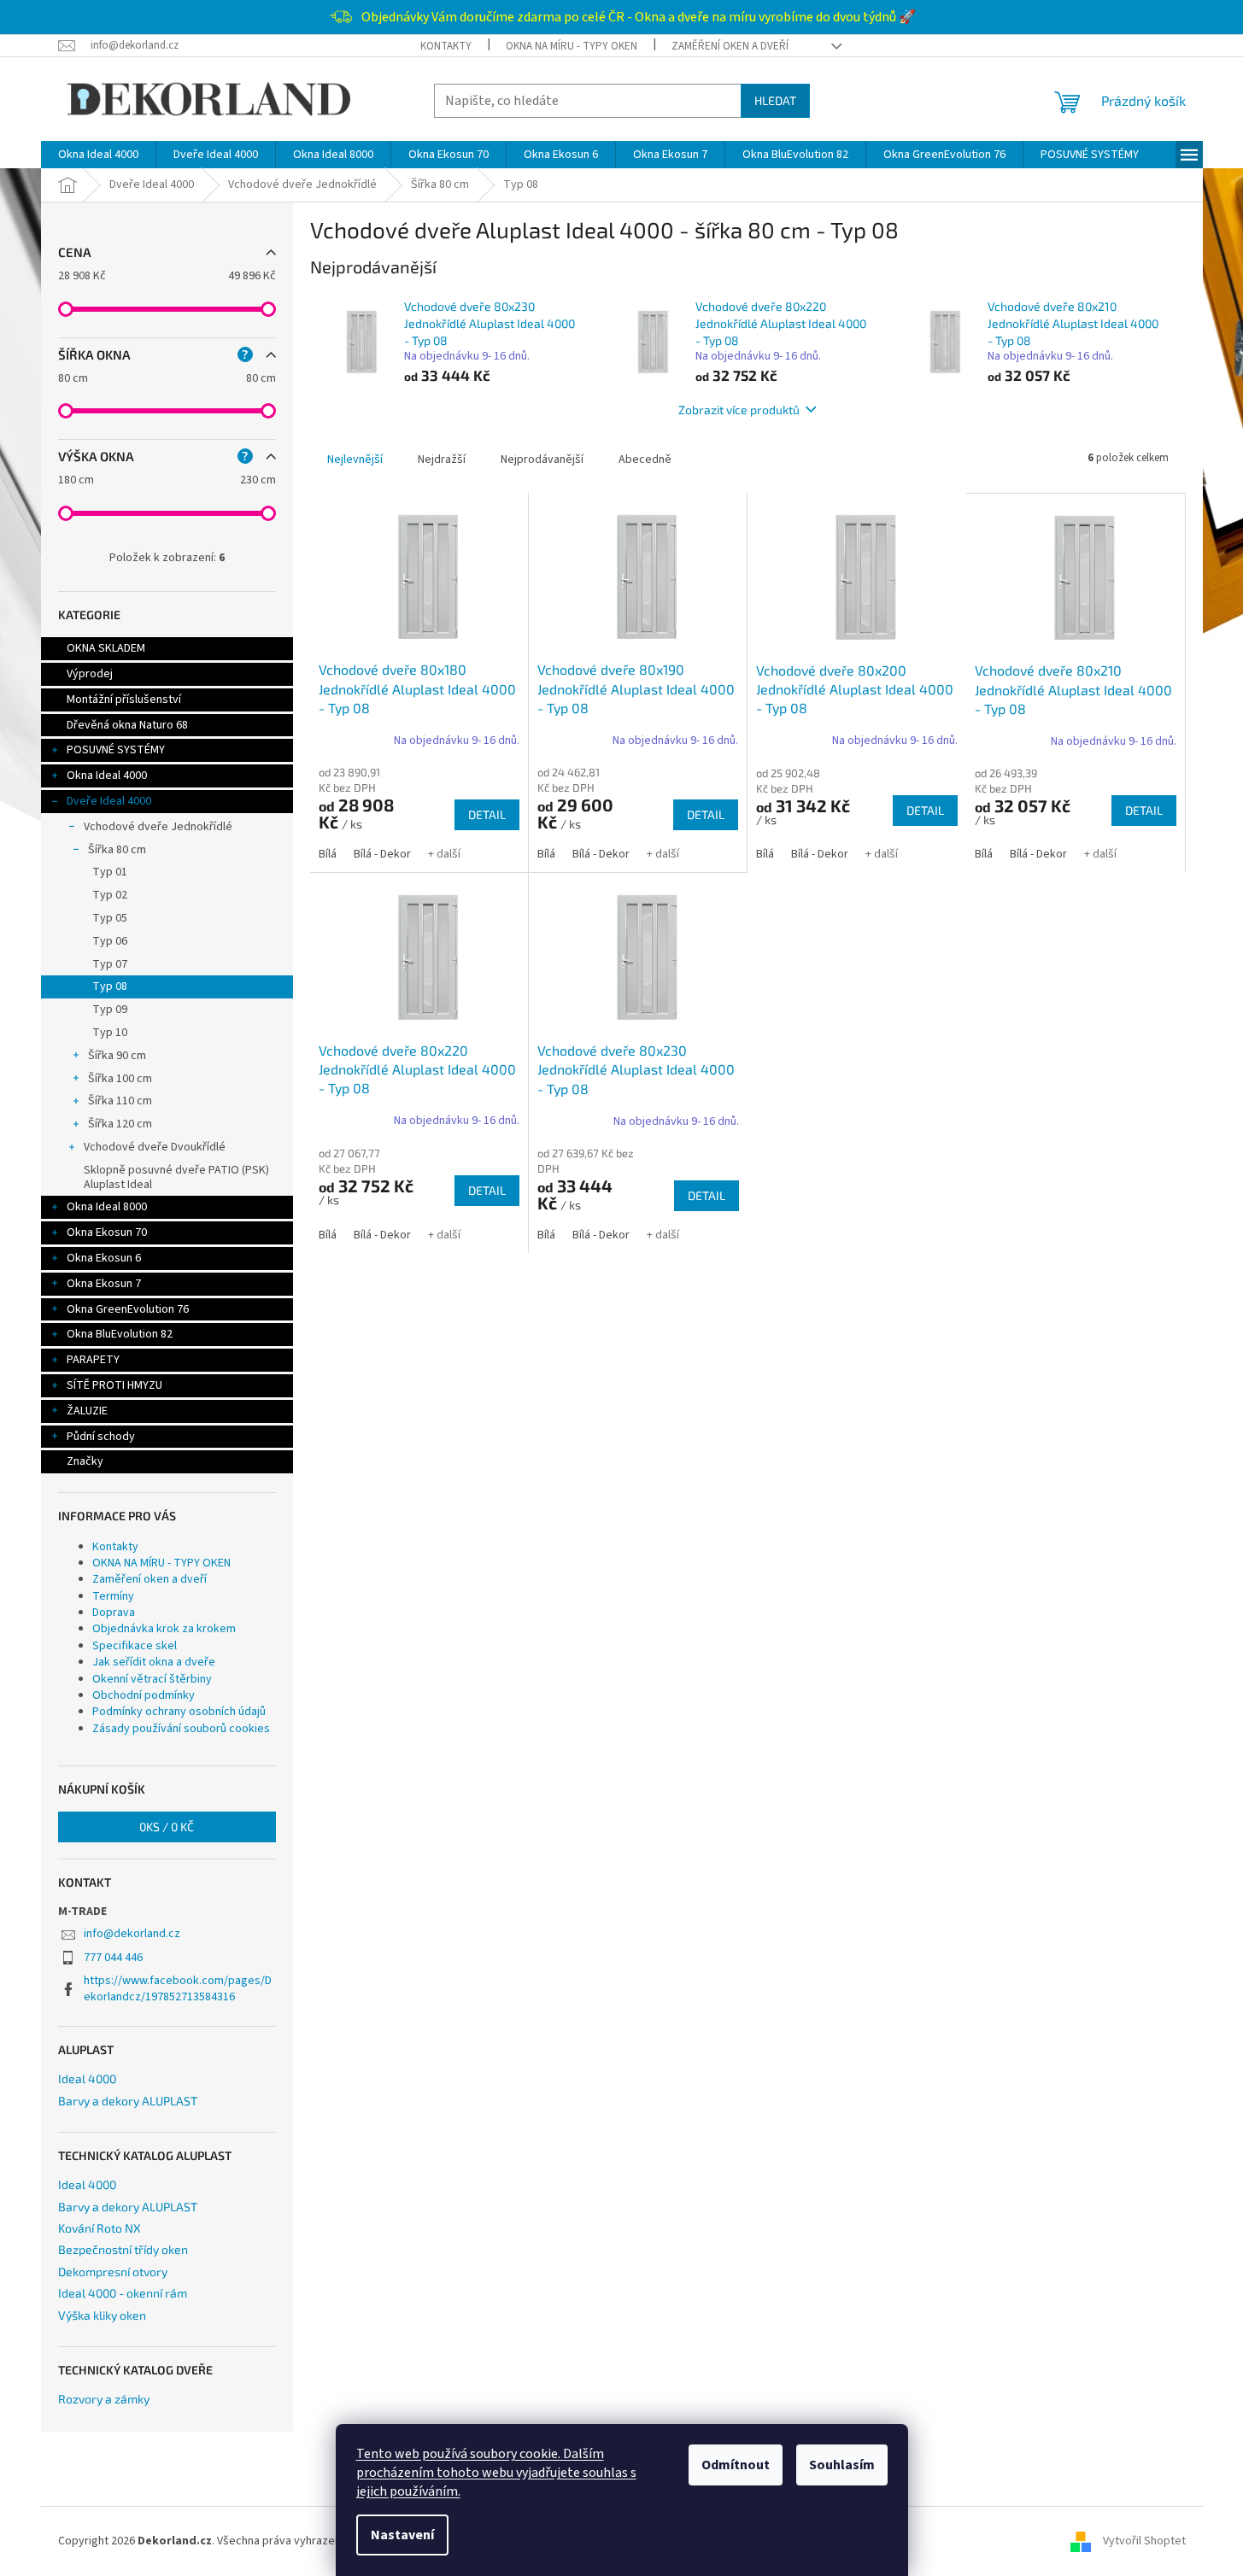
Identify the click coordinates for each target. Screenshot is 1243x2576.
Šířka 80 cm (117, 850)
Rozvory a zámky (104, 2399)
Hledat (775, 100)
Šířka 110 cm (120, 1101)
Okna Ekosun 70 (107, 1232)
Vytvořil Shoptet (1144, 2541)
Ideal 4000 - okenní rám (123, 2293)
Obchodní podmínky (144, 1695)
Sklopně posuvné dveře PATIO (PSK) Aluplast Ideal (176, 1177)
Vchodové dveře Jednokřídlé (158, 827)
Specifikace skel (135, 1646)
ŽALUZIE (87, 1411)
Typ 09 (110, 1010)
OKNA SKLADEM (106, 648)
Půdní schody (101, 1437)
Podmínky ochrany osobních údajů (179, 1712)
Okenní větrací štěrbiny (152, 1679)
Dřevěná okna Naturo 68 (127, 725)
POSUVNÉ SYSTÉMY (116, 750)
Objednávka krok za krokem (164, 1629)
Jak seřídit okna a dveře (154, 1662)
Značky (85, 1461)
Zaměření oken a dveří (730, 46)
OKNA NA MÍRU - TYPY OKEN (572, 46)
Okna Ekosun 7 (104, 1284)
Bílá (328, 854)
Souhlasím (842, 2465)
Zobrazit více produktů (739, 410)
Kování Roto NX (100, 2228)
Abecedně (645, 460)
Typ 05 (110, 918)
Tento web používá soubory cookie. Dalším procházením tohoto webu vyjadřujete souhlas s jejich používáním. (496, 2473)
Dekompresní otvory (113, 2272)
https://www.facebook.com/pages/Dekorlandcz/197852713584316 (178, 1989)
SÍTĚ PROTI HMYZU (114, 1385)
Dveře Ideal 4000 (109, 801)
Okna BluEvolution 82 (120, 1334)
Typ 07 (110, 964)
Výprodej (90, 674)
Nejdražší (442, 460)
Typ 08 (110, 986)
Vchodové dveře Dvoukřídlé (155, 1147)
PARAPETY (93, 1360)
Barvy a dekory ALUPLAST (128, 2101)
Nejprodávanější (542, 460)
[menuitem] (98, 155)
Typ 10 (110, 1033)
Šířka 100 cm (120, 1079)
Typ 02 (110, 895)
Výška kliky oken (102, 2315)
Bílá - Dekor (382, 854)
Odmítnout (736, 2465)
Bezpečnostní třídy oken (123, 2249)
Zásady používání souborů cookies (181, 1729)
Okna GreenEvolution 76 (128, 1309)
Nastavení (402, 2535)
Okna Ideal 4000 (107, 776)
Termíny (113, 1596)
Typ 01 (110, 872)
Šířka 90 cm (117, 1056)
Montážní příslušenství (124, 700)
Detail (487, 814)
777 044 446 (113, 1958)
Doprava (114, 1613)
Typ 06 (110, 941)
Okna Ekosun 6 (104, 1258)
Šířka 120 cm (120, 1124)
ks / (167, 1827)
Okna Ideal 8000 (107, 1207)
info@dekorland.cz (132, 1934)
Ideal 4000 (87, 2078)
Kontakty (446, 46)
